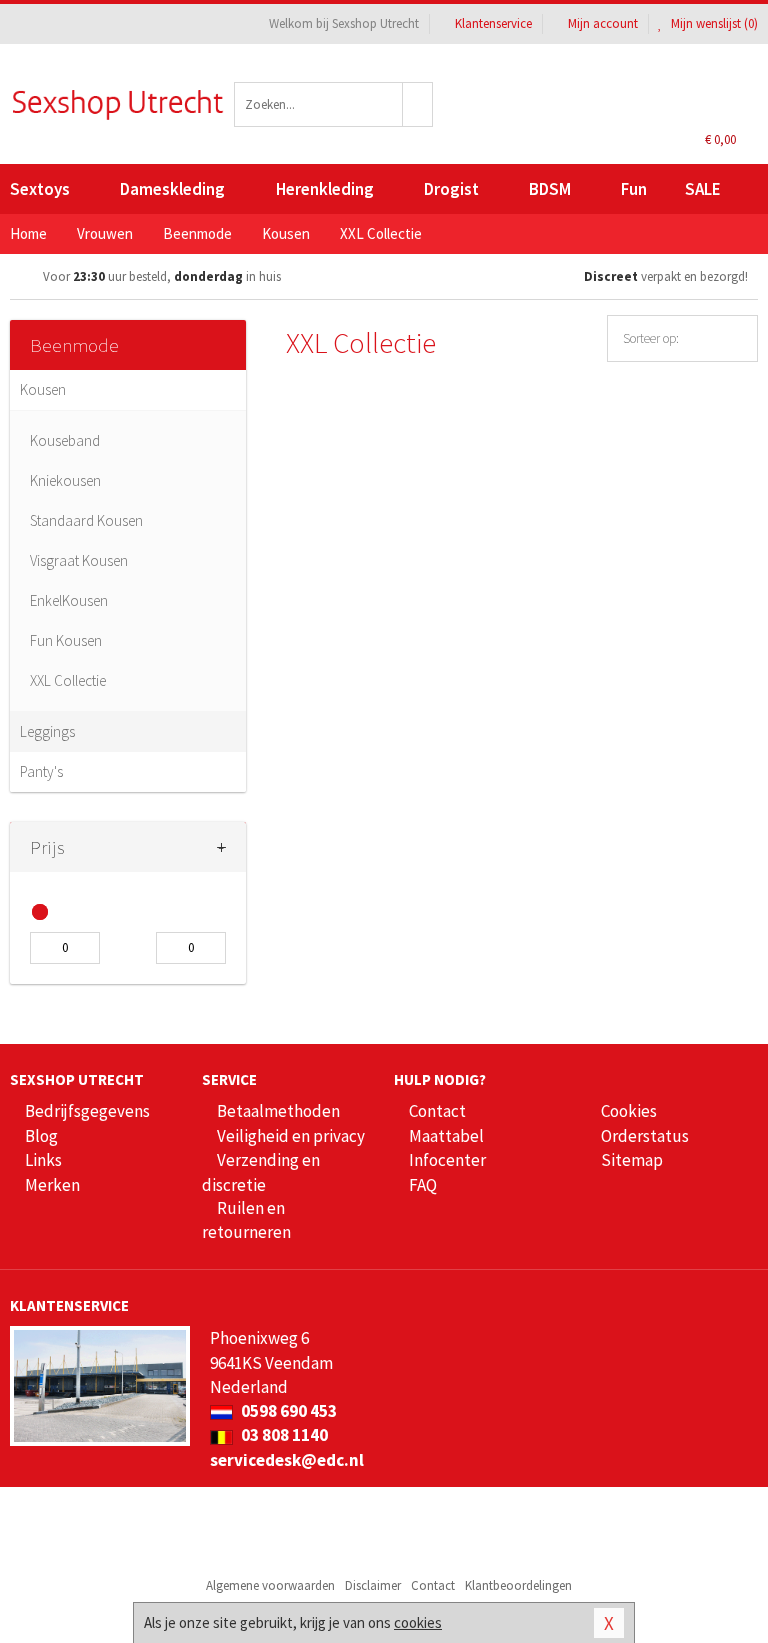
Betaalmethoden (278, 1111)
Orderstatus (645, 1136)
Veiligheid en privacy (291, 1136)
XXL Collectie (68, 680)
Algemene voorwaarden (270, 1585)
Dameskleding (172, 189)
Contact (437, 1111)
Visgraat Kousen (79, 560)
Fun (634, 189)
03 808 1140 (283, 1435)
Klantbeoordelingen (518, 1585)
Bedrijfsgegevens (87, 1111)
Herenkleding (325, 189)
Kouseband (65, 440)
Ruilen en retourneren (246, 1220)
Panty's (41, 771)
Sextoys (40, 189)
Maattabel (446, 1136)
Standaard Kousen (86, 520)
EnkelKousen (69, 600)
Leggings (47, 731)
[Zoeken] (418, 104)
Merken (52, 1185)
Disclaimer (373, 1585)
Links (43, 1160)
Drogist (451, 189)
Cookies (629, 1111)
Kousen (43, 389)
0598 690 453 (287, 1411)
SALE (703, 189)
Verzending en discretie (261, 1172)
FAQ (423, 1185)
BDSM (550, 189)
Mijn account (603, 23)
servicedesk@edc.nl (287, 1460)
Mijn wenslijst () (713, 23)
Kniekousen (65, 480)
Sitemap (632, 1160)
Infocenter (447, 1160)
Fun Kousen (66, 640)
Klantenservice (493, 23)
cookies (418, 1622)
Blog (41, 1136)
